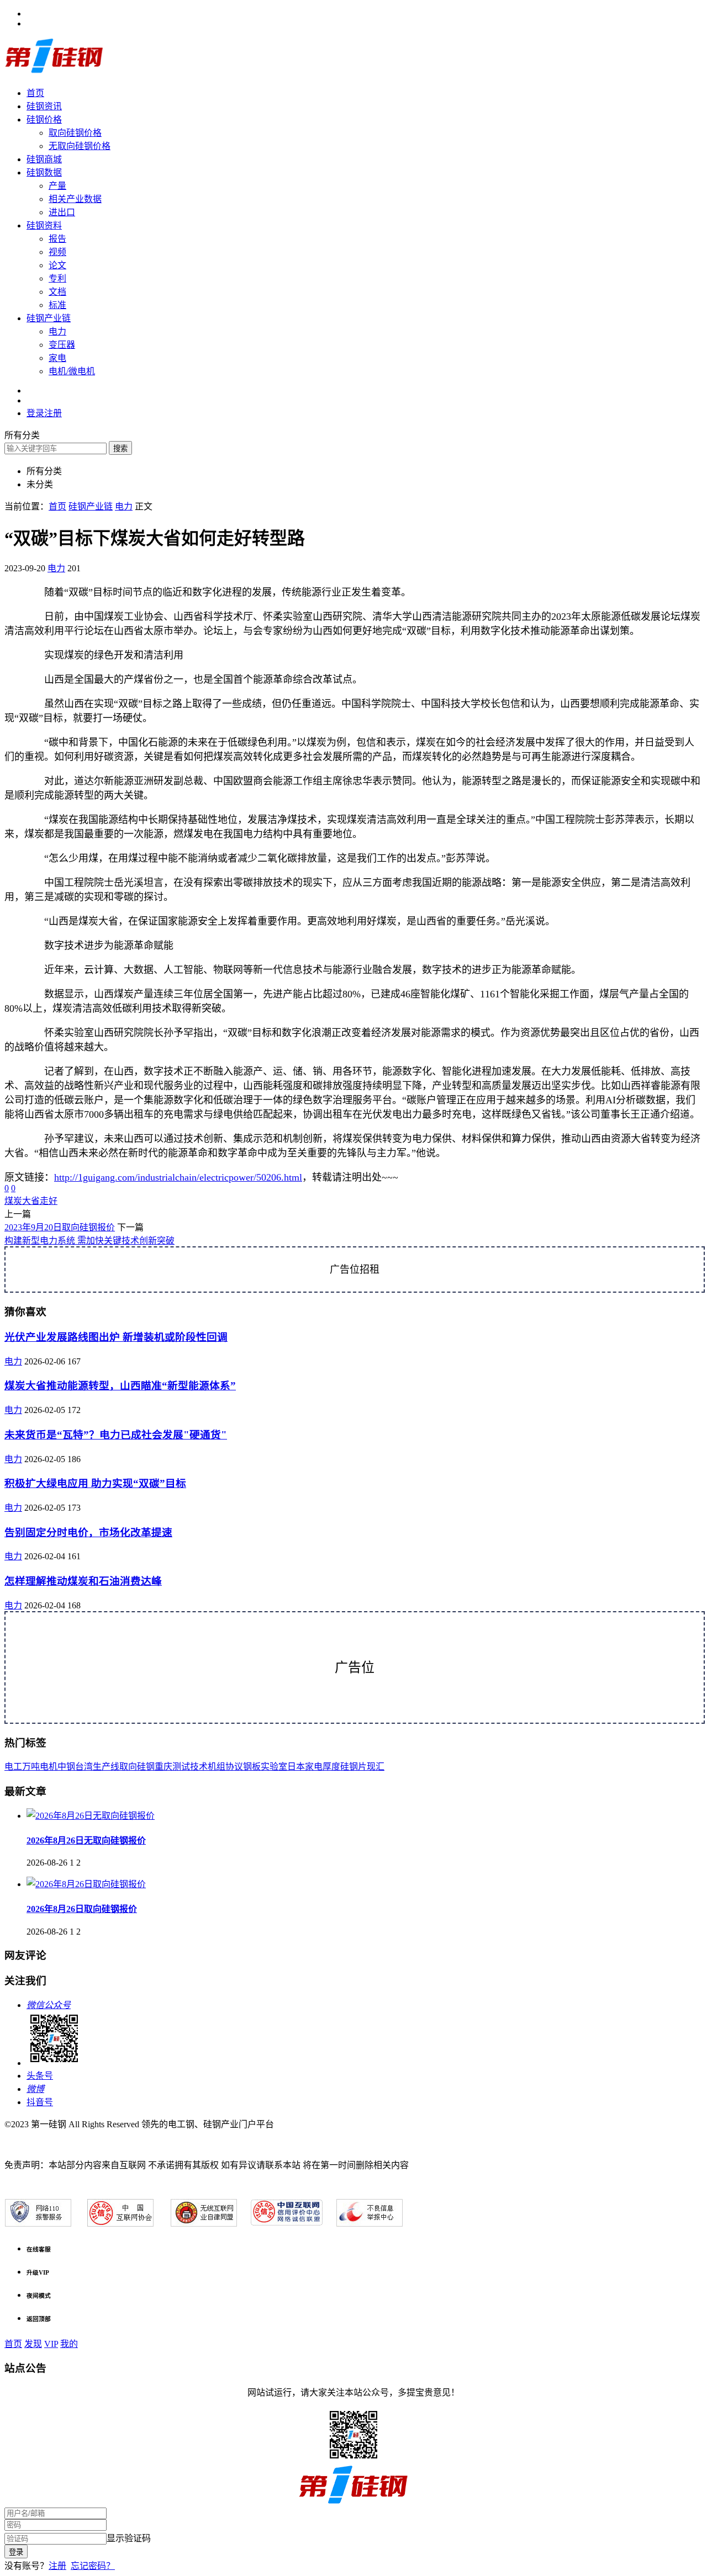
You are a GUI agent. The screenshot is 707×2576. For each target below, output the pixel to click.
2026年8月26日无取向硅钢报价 (86, 1841)
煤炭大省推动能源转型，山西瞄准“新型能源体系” (120, 1386)
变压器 (62, 345)
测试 (181, 1767)
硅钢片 (353, 1767)
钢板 (252, 1767)
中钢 (66, 1767)
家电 (57, 358)
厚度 (331, 1767)
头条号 (40, 2076)
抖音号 (40, 2102)
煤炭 (13, 1201)
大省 (31, 1201)
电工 (13, 1767)
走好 (49, 1201)
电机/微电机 (72, 371)
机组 (217, 1767)
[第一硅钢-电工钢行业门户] (54, 71)
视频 (57, 252)
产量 (57, 186)
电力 (57, 331)
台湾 (84, 1767)
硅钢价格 (44, 119)
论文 (57, 265)
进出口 (62, 212)
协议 (234, 1767)
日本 (296, 1767)
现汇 (376, 1767)
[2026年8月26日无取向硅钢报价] (91, 1816)
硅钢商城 (44, 159)
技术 (199, 1767)
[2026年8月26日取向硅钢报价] (86, 1884)
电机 (49, 1767)
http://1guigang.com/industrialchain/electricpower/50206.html (178, 1177)
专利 (57, 278)
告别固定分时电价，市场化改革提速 (88, 1533)
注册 (57, 2566)
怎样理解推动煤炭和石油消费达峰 (83, 1581)
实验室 (274, 1767)
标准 (57, 305)
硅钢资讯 (44, 106)
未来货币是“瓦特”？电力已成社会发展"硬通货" (116, 1435)
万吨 (31, 1767)
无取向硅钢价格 (80, 146)
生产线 (106, 1767)
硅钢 (146, 1767)
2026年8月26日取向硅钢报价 (82, 1909)
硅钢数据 (44, 172)
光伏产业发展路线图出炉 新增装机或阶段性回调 (116, 1337)
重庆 (163, 1767)
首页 (35, 93)
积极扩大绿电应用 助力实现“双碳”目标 (95, 1483)
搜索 (120, 448)
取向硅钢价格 (75, 133)
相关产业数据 (75, 199)
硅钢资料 (44, 225)
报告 (57, 239)
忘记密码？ (93, 2566)
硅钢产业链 (49, 318)
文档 (57, 292)
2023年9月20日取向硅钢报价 (60, 1227)
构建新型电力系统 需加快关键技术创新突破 (89, 1241)
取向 (128, 1767)
